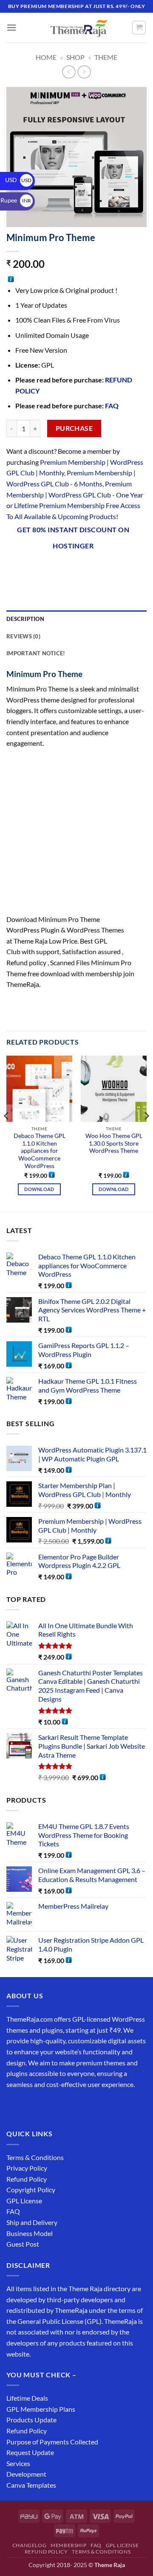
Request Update (30, 2452)
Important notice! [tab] (36, 653)
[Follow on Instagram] (30, 2105)
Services (18, 2463)
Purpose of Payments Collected (52, 2442)
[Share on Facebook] (30, 568)
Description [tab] (25, 619)
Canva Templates (31, 2485)
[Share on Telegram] (137, 568)
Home (46, 57)
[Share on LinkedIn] (106, 568)
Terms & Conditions (35, 2157)
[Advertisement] (76, 834)
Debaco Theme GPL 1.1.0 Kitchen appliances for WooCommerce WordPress (40, 1151)
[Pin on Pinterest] (91, 568)
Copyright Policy (31, 2190)
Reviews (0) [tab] (23, 636)
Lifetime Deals (27, 2398)
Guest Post (23, 2244)
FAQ (112, 406)
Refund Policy (27, 2179)
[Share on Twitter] (60, 568)
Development (26, 2474)
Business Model (30, 2233)
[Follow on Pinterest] (75, 2105)
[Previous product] (84, 72)
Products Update (31, 2420)
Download (39, 1189)
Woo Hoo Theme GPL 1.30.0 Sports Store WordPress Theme (114, 1143)
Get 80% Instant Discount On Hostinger (73, 538)
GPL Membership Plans (41, 2409)
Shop (75, 57)
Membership (68, 2545)
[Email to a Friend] (75, 568)
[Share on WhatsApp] (14, 568)
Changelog (30, 2545)
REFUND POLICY (46, 2552)
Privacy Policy (27, 2168)
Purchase (74, 428)
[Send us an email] (60, 2105)
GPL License (24, 2201)
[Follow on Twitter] (45, 2105)
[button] (11, 27)
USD (18, 180)
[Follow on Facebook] (14, 2105)
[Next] (146, 1133)
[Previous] (7, 1133)
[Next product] (69, 72)
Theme (106, 57)
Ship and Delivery (32, 2222)
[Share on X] (45, 568)
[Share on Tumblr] (121, 568)
